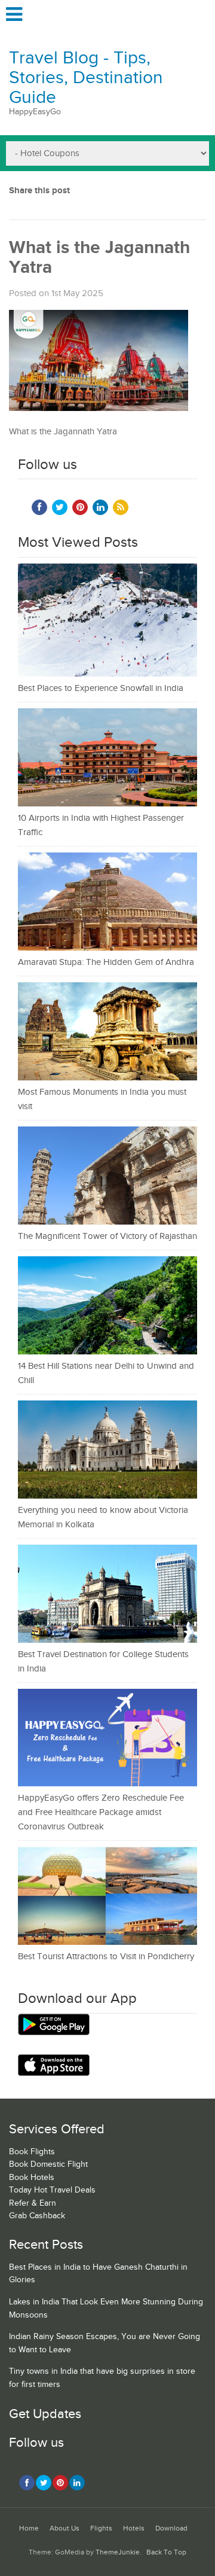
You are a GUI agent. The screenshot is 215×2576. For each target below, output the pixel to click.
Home (29, 2528)
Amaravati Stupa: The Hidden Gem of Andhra (106, 962)
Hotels (134, 2528)
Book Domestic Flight (48, 2164)
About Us (64, 2528)
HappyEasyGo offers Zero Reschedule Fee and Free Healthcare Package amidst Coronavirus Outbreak (101, 1812)
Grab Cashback (37, 2216)
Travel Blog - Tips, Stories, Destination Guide (86, 78)
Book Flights (32, 2152)
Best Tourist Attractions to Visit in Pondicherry (106, 1957)
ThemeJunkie (118, 2552)
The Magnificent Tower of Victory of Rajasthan (107, 1236)
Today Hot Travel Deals (52, 2190)
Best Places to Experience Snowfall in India (101, 688)
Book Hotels (32, 2178)
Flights (101, 2528)
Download (171, 2528)
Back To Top (166, 2552)
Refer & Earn (33, 2203)
